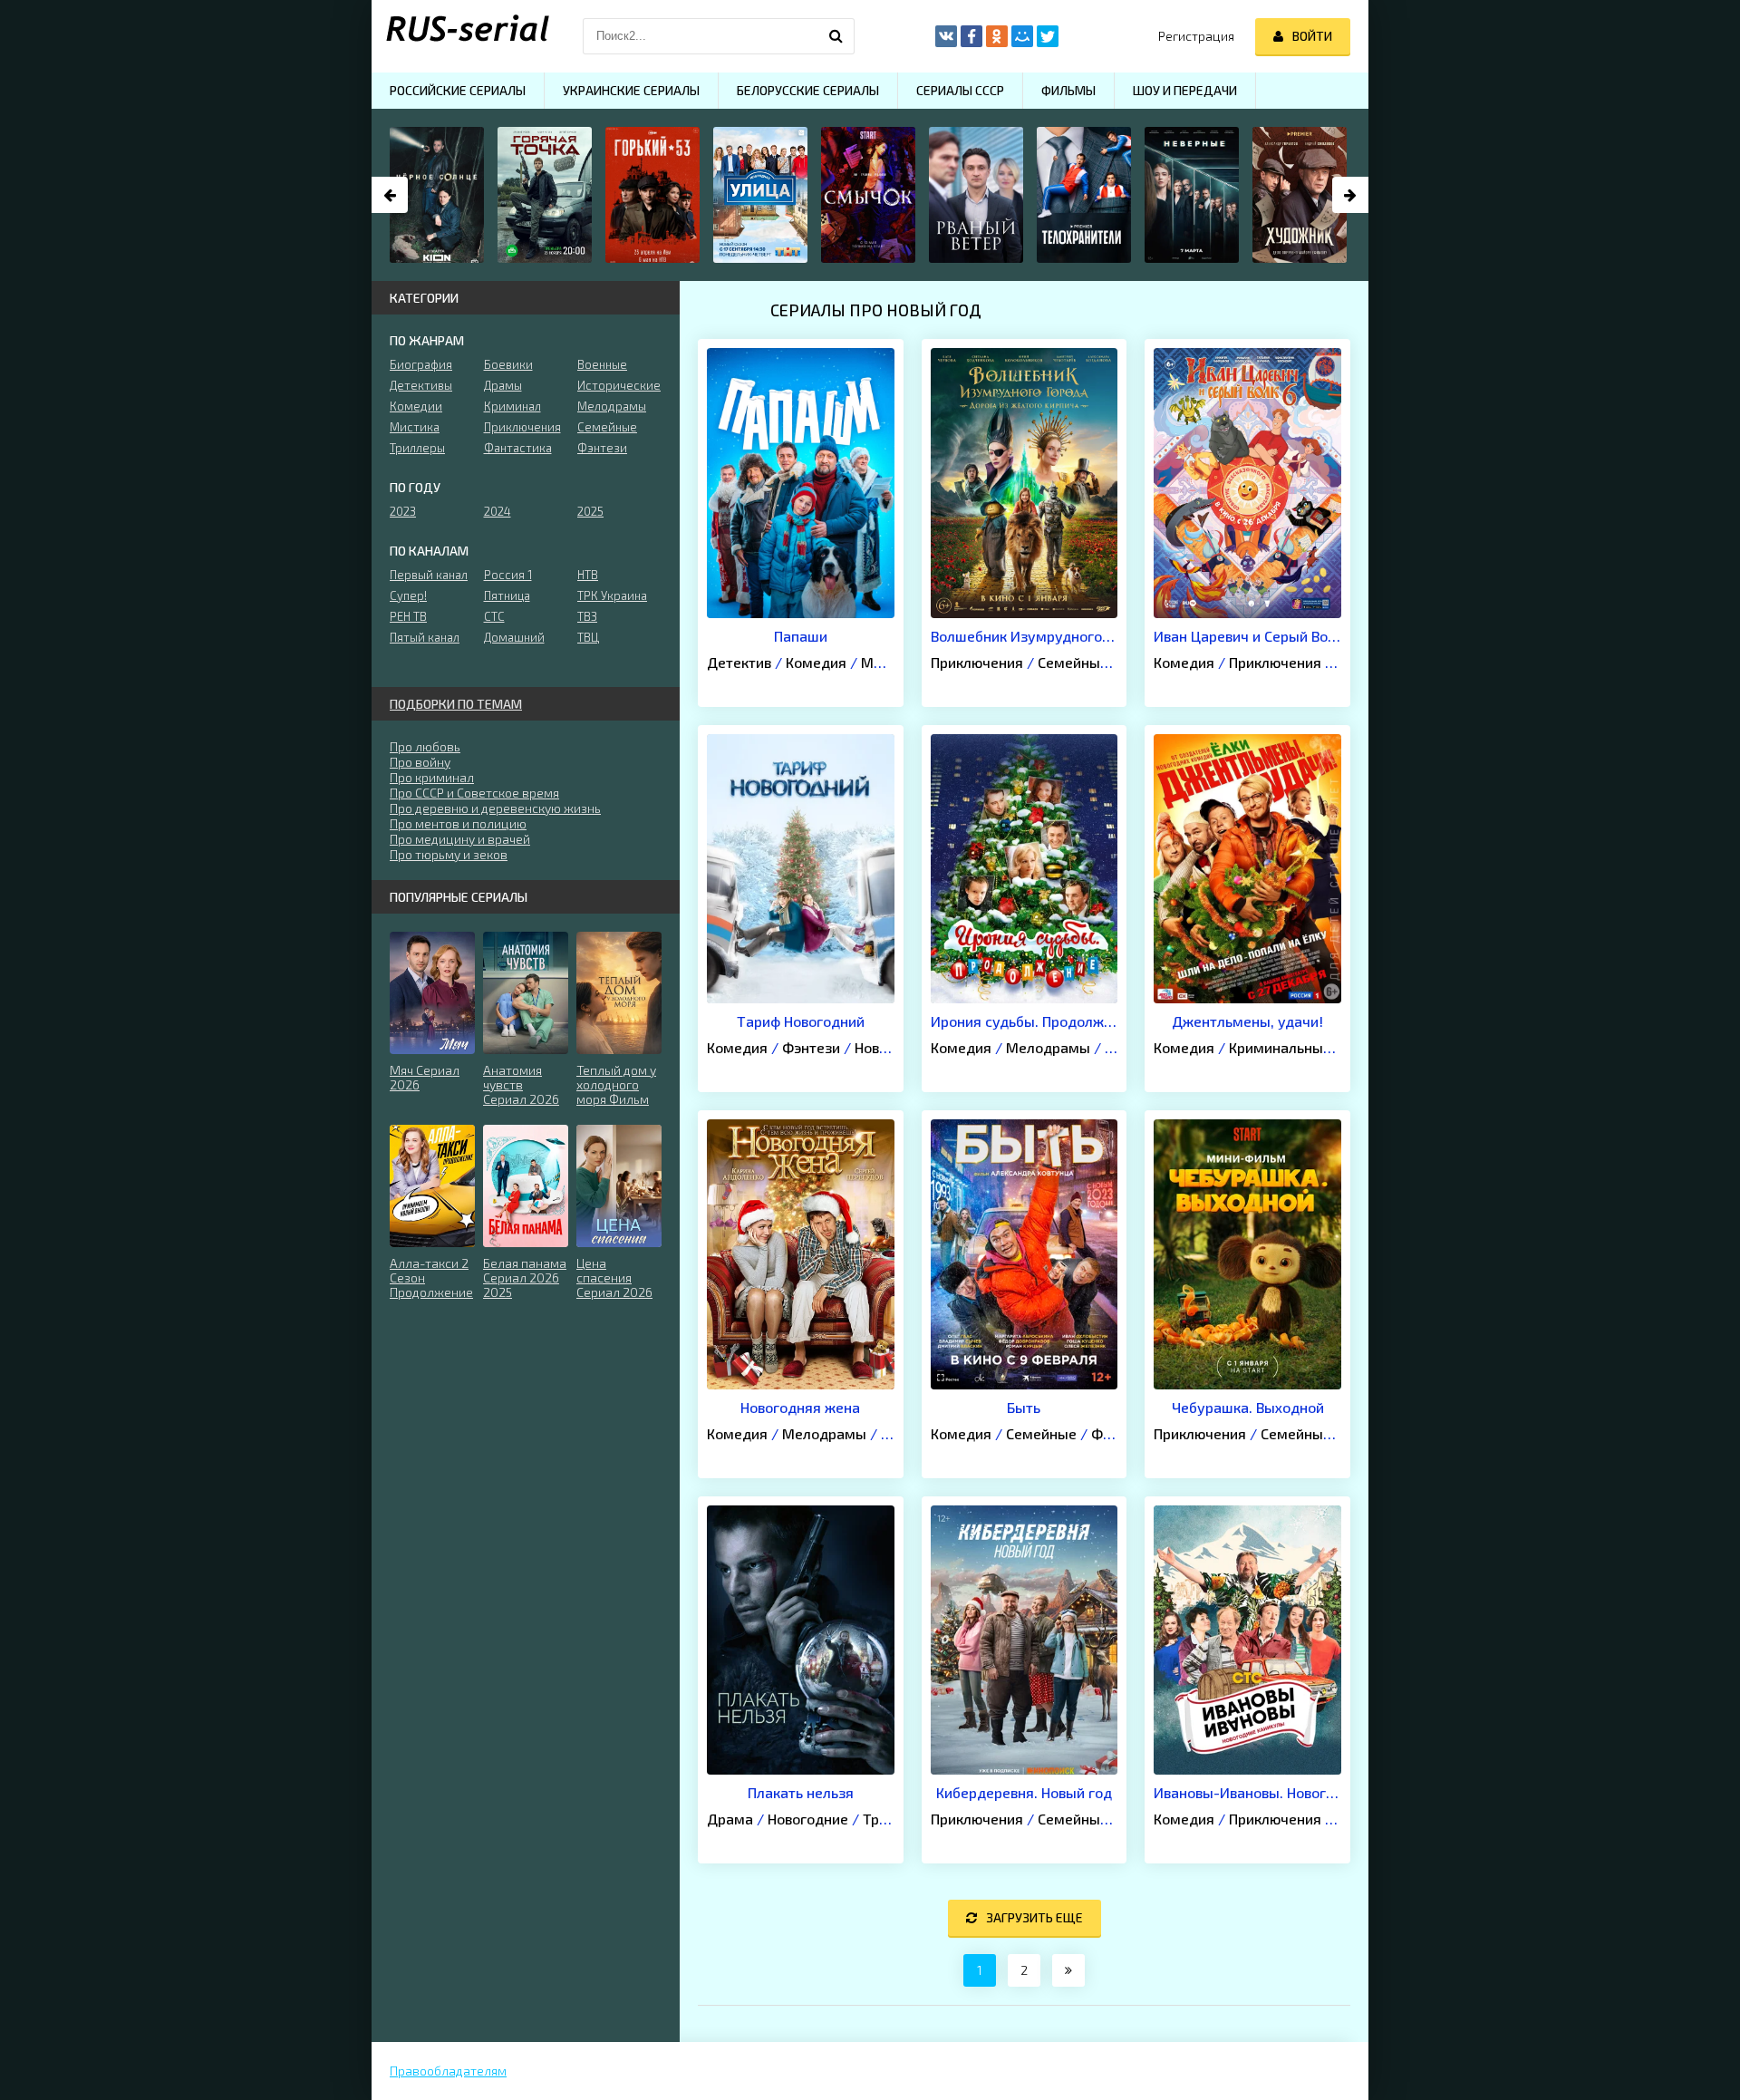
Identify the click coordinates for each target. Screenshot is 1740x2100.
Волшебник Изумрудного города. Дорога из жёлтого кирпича (1025, 636)
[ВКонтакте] (946, 36)
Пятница (507, 595)
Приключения (977, 662)
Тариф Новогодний (801, 1021)
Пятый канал (425, 637)
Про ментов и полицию (458, 823)
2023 (403, 511)
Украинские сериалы (631, 90)
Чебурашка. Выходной (1248, 1407)
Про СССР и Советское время (474, 793)
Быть (1024, 1407)
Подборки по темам (456, 704)
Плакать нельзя (801, 1792)
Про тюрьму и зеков (449, 854)
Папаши (801, 636)
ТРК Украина (612, 595)
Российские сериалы (458, 90)
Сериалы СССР (960, 90)
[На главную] (462, 36)
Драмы (503, 385)
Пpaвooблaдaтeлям (448, 2071)
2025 (590, 511)
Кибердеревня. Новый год (1024, 1792)
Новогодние (808, 1819)
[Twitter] (1048, 36)
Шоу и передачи (1185, 90)
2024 (498, 511)
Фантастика (518, 448)
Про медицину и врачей (460, 839)
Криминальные (1280, 1047)
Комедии (416, 406)
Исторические (619, 385)
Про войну (420, 762)
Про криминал (432, 777)
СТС (494, 616)
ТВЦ (588, 637)
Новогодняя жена (800, 1407)
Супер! (408, 595)
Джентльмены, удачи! (1247, 1021)
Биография (421, 364)
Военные (602, 364)
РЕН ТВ (408, 616)
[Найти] (836, 36)
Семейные (1073, 662)
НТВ (588, 575)
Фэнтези (811, 1047)
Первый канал (429, 575)
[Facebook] (971, 36)
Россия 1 (508, 575)
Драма (730, 1819)
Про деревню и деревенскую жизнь (495, 808)
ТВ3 (587, 616)
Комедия (816, 662)
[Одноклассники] (997, 36)
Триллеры (417, 448)
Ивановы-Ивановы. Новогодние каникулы (1247, 1792)
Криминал (512, 406)
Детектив (739, 662)
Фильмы (1068, 90)
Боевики (508, 364)
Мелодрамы (1048, 1047)
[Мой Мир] (1022, 36)
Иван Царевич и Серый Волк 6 (1247, 636)
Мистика (415, 427)
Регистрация (1196, 36)
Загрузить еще (1034, 1917)
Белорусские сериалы (808, 90)
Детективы (421, 385)
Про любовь (425, 746)
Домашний (514, 637)
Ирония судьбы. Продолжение (1025, 1021)
